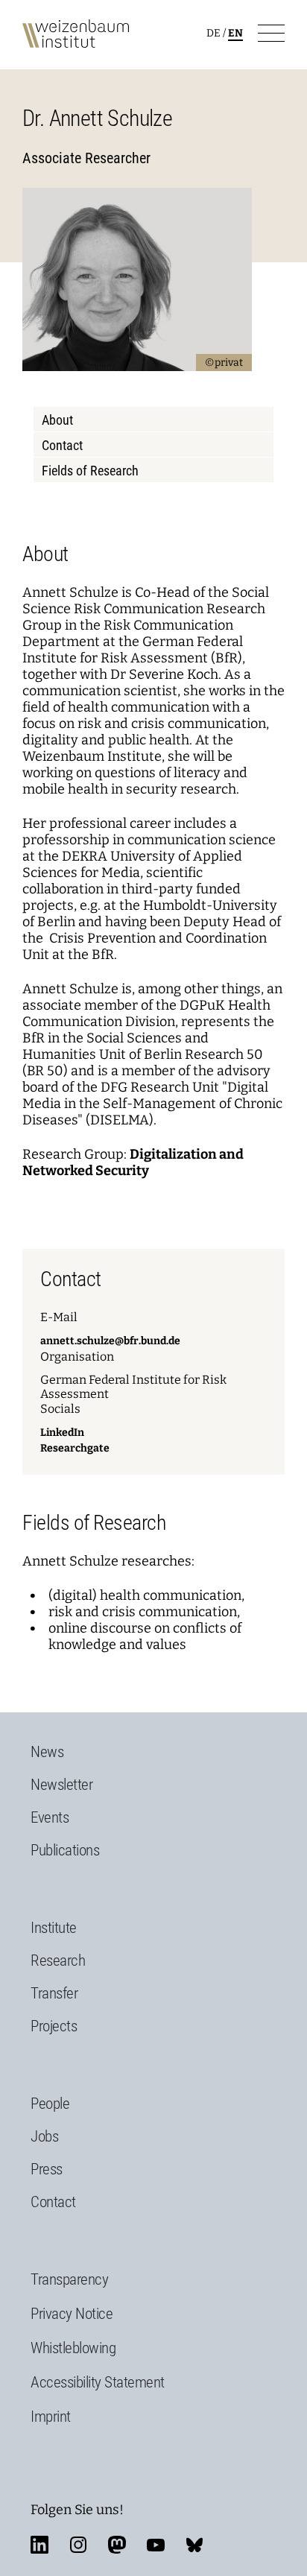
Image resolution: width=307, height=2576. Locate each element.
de (213, 33)
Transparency (69, 2279)
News (47, 1752)
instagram (78, 2545)
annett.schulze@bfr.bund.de (110, 1341)
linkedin (39, 2545)
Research (58, 1961)
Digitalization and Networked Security (133, 1162)
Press (47, 2169)
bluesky (194, 2545)
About (57, 420)
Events (50, 1817)
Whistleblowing (73, 2348)
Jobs (44, 2136)
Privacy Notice (72, 2314)
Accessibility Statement (98, 2382)
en (235, 33)
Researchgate (75, 1448)
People (50, 2104)
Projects (54, 2026)
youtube (156, 2545)
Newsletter (61, 1785)
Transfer (54, 1993)
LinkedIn (62, 1433)
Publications (65, 1850)
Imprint (51, 2417)
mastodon (117, 2545)
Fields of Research (90, 471)
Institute (54, 1928)
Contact (62, 445)
